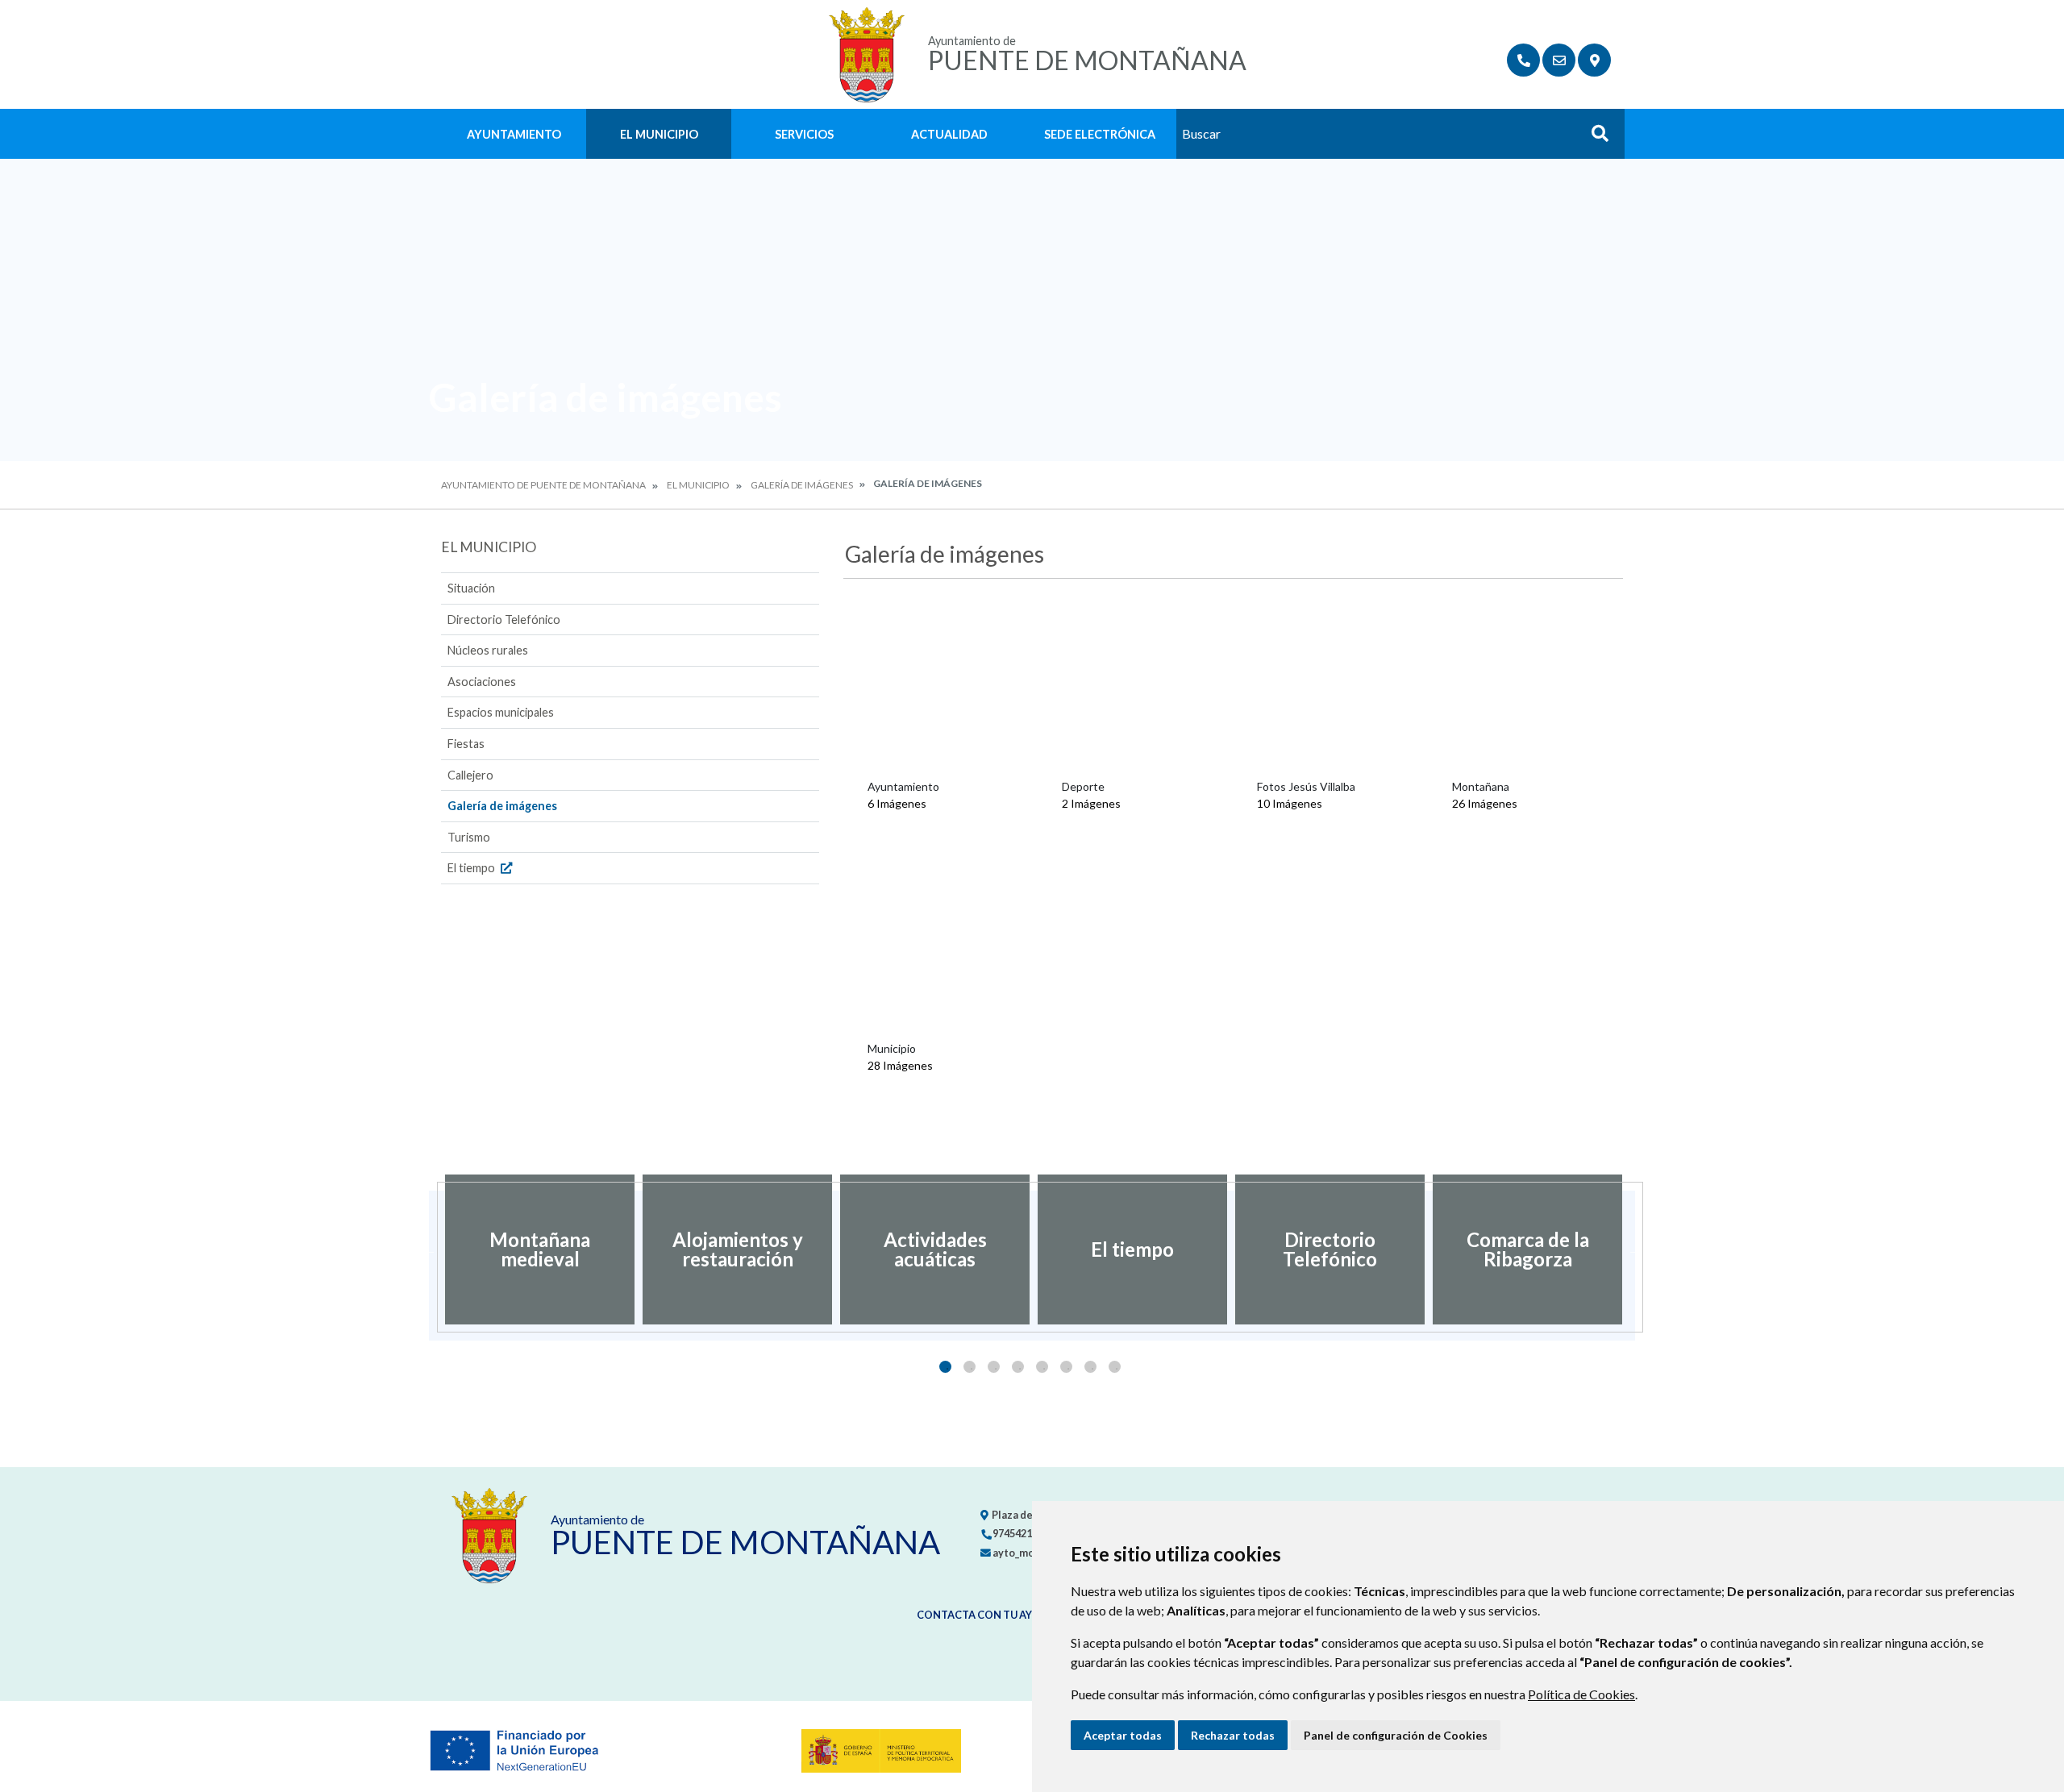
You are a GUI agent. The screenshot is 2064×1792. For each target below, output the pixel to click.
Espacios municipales (501, 712)
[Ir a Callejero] (1594, 60)
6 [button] (1066, 1367)
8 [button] (1115, 1367)
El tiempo (472, 868)
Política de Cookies (1581, 1694)
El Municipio (659, 134)
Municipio (892, 1048)
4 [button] (1018, 1367)
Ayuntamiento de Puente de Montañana (543, 485)
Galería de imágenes (802, 485)
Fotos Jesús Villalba (1306, 786)
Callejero (470, 775)
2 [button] (970, 1367)
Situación (471, 588)
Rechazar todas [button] (1233, 1735)
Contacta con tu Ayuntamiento (1010, 1615)
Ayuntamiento (514, 134)
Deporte (1083, 786)
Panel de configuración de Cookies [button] (1396, 1735)
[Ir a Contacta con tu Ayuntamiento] (1559, 60)
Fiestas (466, 744)
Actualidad (949, 134)
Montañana (1481, 786)
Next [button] (1635, 1249)
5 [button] (1042, 1367)
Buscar (1594, 138)
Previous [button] (429, 1249)
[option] (540, 1249)
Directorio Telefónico (504, 620)
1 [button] (945, 1367)
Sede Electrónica (1100, 134)
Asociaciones (482, 682)
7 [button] (1090, 1367)
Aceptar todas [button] (1123, 1735)
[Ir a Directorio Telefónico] (1523, 60)
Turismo (469, 837)
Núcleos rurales (488, 650)
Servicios (804, 134)
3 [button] (994, 1367)
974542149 (1017, 1533)
